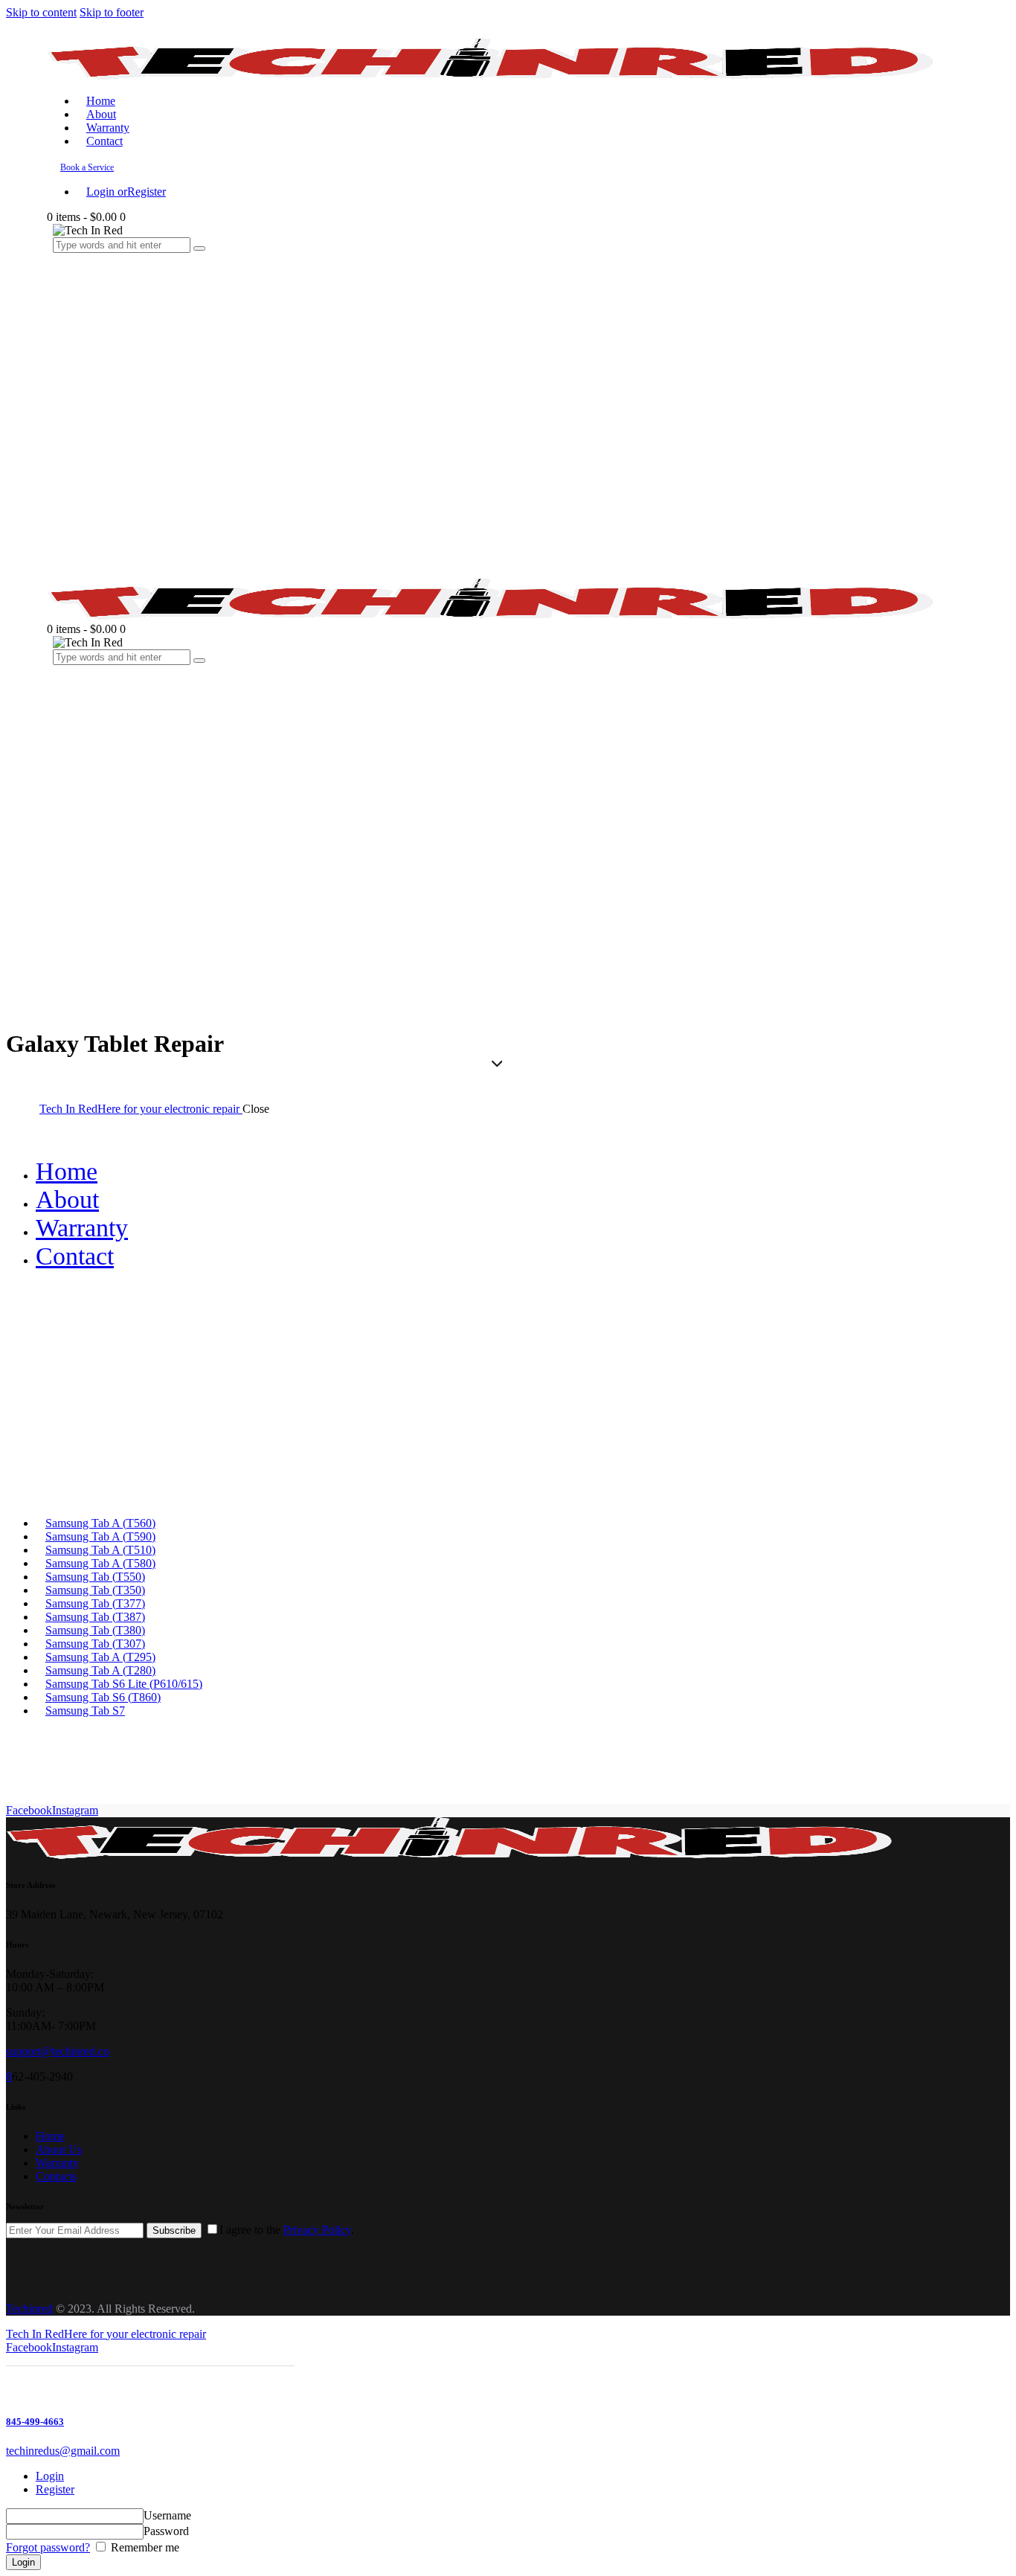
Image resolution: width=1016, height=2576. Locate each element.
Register (55, 2489)
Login (50, 2476)
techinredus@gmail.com (63, 2451)
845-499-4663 (35, 2422)
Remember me (144, 2547)
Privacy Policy (317, 2230)
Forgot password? (48, 2547)
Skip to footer (112, 12)
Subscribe (174, 2230)
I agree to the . (287, 2230)
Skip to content (41, 12)
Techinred (29, 2309)
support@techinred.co (58, 2051)
